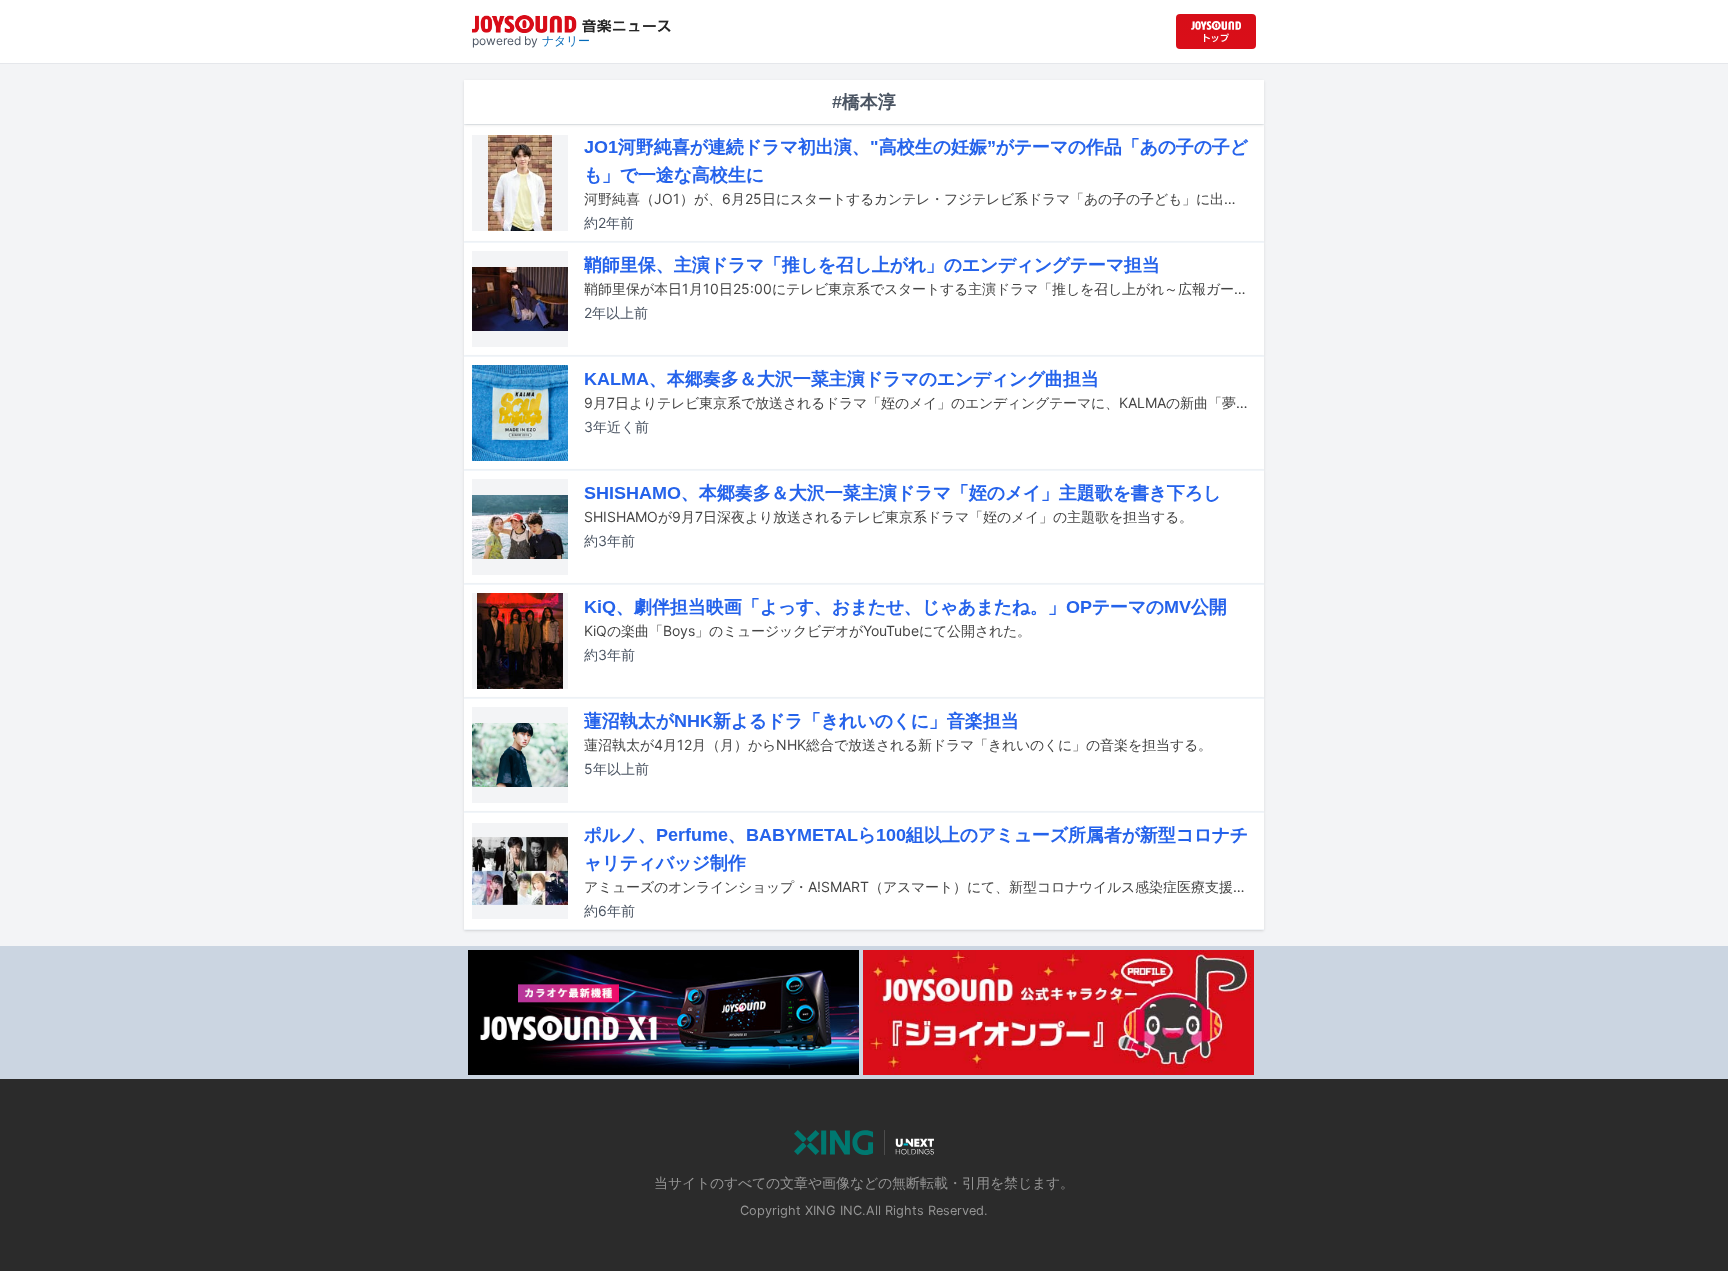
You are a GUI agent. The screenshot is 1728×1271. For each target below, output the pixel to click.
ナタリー (566, 40)
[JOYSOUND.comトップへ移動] (1216, 31)
